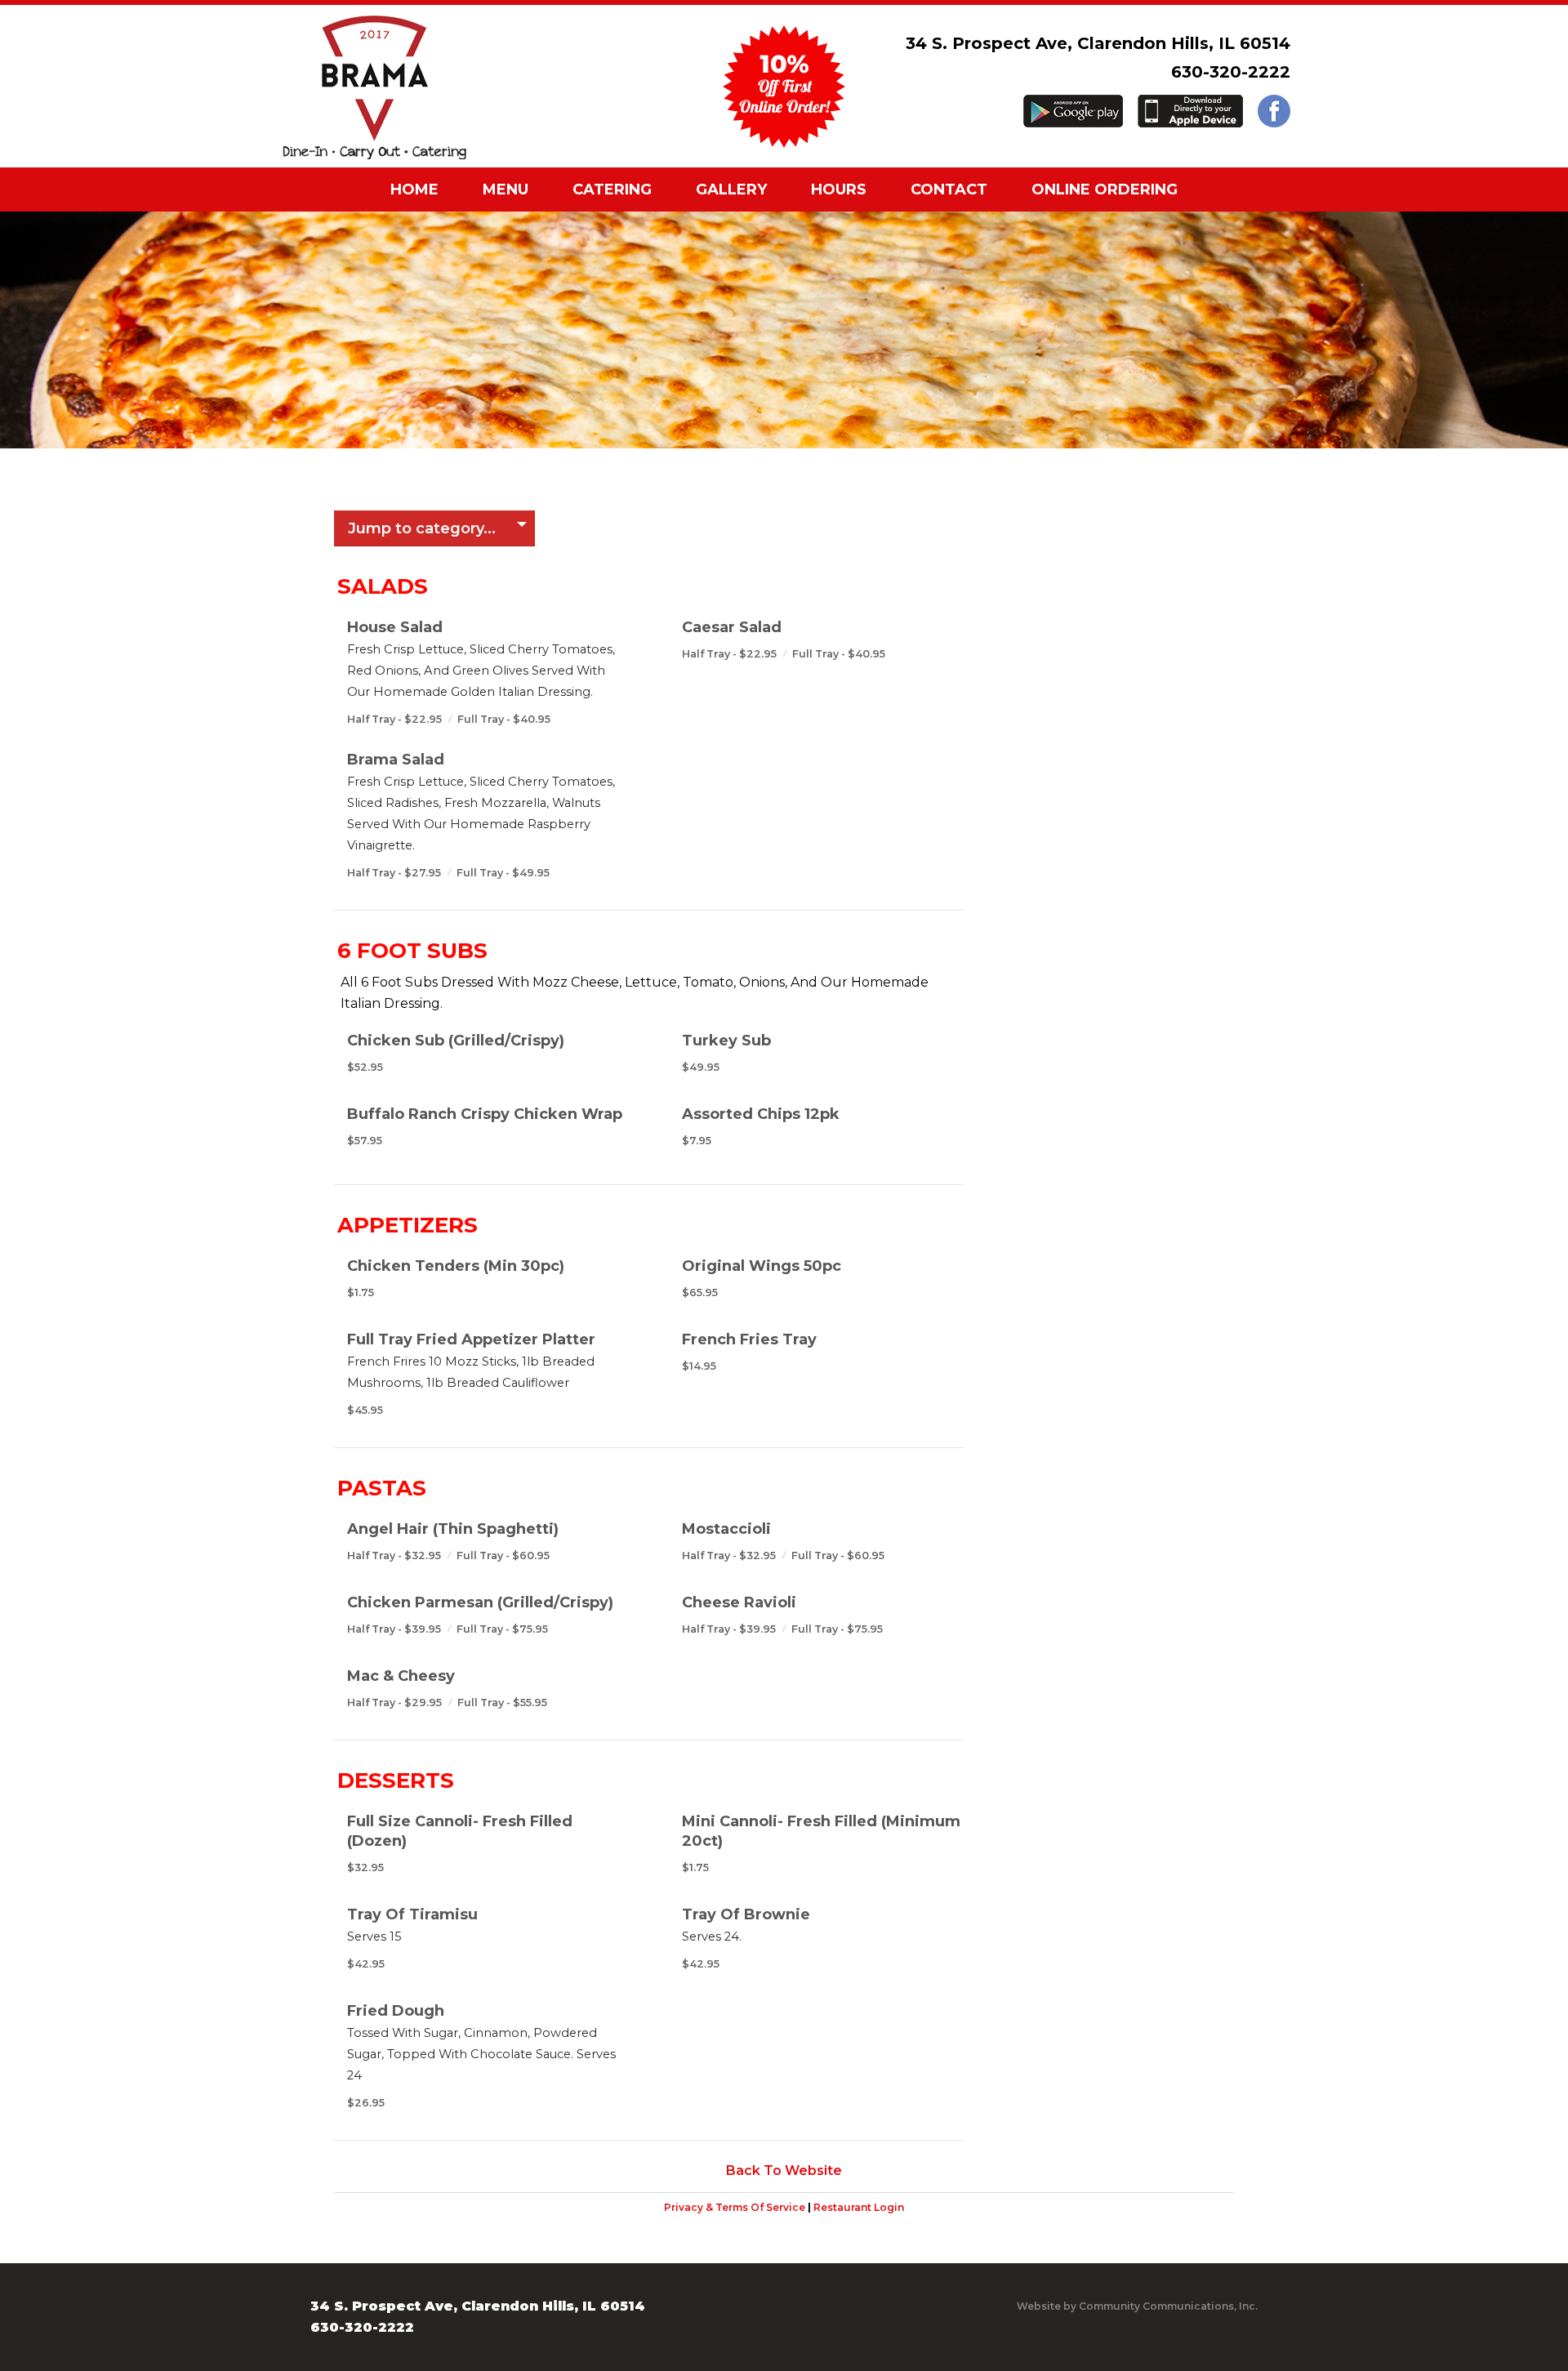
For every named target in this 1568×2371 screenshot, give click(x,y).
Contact (949, 189)
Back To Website (784, 2170)
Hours (839, 189)
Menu (506, 189)
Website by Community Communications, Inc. (1137, 2306)
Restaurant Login (859, 2207)
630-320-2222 (1231, 72)
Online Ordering (1105, 189)
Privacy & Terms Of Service (735, 2207)
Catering (612, 189)
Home (414, 189)
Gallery (731, 189)
